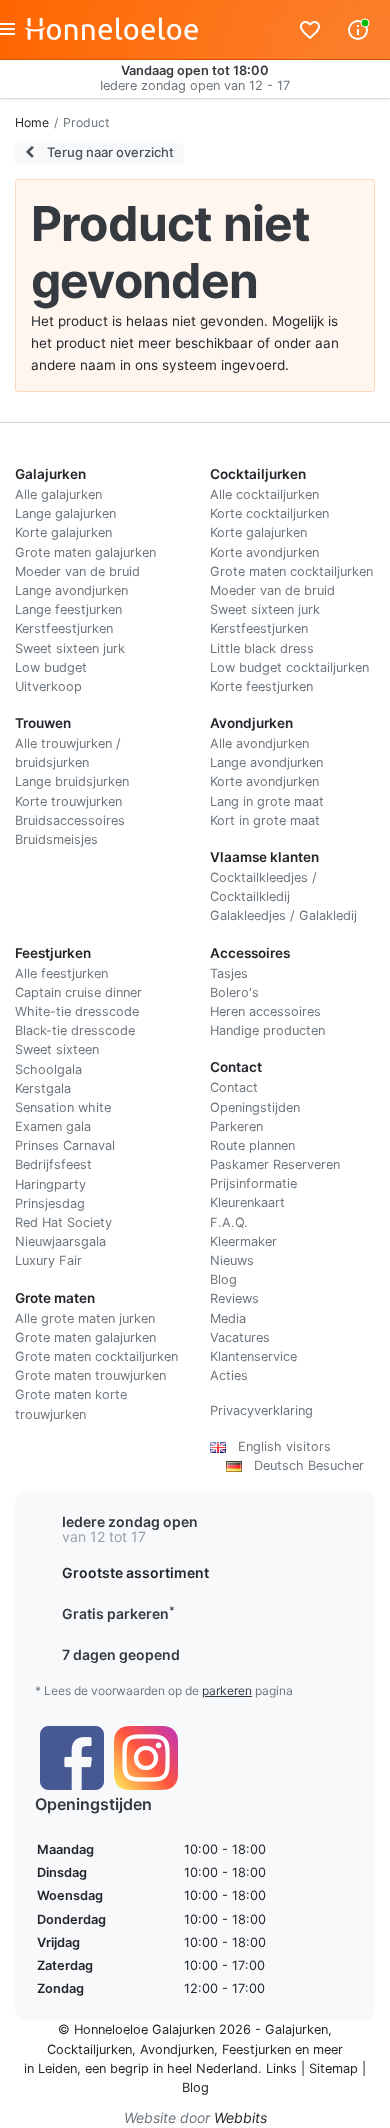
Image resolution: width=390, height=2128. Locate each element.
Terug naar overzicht (109, 152)
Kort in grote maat (265, 820)
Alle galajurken (58, 494)
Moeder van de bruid (77, 571)
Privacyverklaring (261, 1410)
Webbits (240, 2117)
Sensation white (63, 1107)
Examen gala (53, 1126)
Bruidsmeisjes (56, 839)
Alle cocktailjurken (264, 494)
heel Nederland (212, 2068)
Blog (223, 1279)
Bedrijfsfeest (53, 1164)
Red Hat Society (63, 1222)
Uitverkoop (48, 686)
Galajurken (296, 2029)
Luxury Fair (48, 1260)
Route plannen (252, 1145)
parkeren (227, 1690)
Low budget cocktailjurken (289, 667)
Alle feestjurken (61, 973)
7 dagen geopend (121, 1654)
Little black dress (262, 648)
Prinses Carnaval (65, 1145)
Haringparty (50, 1184)
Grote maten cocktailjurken (291, 571)
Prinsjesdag (50, 1203)
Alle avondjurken (259, 743)
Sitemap (333, 2068)
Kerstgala (43, 1088)
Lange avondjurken (71, 590)
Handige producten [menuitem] (267, 1030)
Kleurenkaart (247, 1202)
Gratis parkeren (118, 1613)
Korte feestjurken (261, 686)
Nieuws (232, 1260)
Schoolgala (48, 1069)
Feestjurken (256, 2049)
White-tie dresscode (77, 1011)
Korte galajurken (63, 532)
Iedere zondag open (130, 1521)
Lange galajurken (65, 513)
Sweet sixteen (57, 1049)
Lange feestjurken (68, 609)
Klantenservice (253, 1356)
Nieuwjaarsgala (60, 1241)
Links (281, 2068)
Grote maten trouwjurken (90, 1375)
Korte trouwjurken (68, 801)
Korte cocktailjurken (269, 513)
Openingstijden (255, 1107)
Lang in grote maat (267, 801)
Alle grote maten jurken (85, 1318)
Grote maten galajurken (85, 552)
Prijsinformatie (253, 1183)
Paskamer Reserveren (275, 1164)
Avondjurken (177, 2049)
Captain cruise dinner (78, 992)
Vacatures (240, 1337)
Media (228, 1318)
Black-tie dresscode (75, 1030)
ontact (238, 1087)
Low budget (51, 667)
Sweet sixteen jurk (70, 648)
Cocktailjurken (89, 2049)
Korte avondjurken (264, 552)
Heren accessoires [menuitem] (265, 1011)
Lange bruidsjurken (72, 781)
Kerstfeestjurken (64, 628)
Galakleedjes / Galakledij (283, 915)
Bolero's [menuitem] (234, 992)
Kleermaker (243, 1241)
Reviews (234, 1298)
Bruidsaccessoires (70, 820)
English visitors (278, 1446)
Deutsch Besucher (303, 1465)
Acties (229, 1375)
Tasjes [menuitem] (229, 973)
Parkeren (236, 1126)
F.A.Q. (229, 1222)
